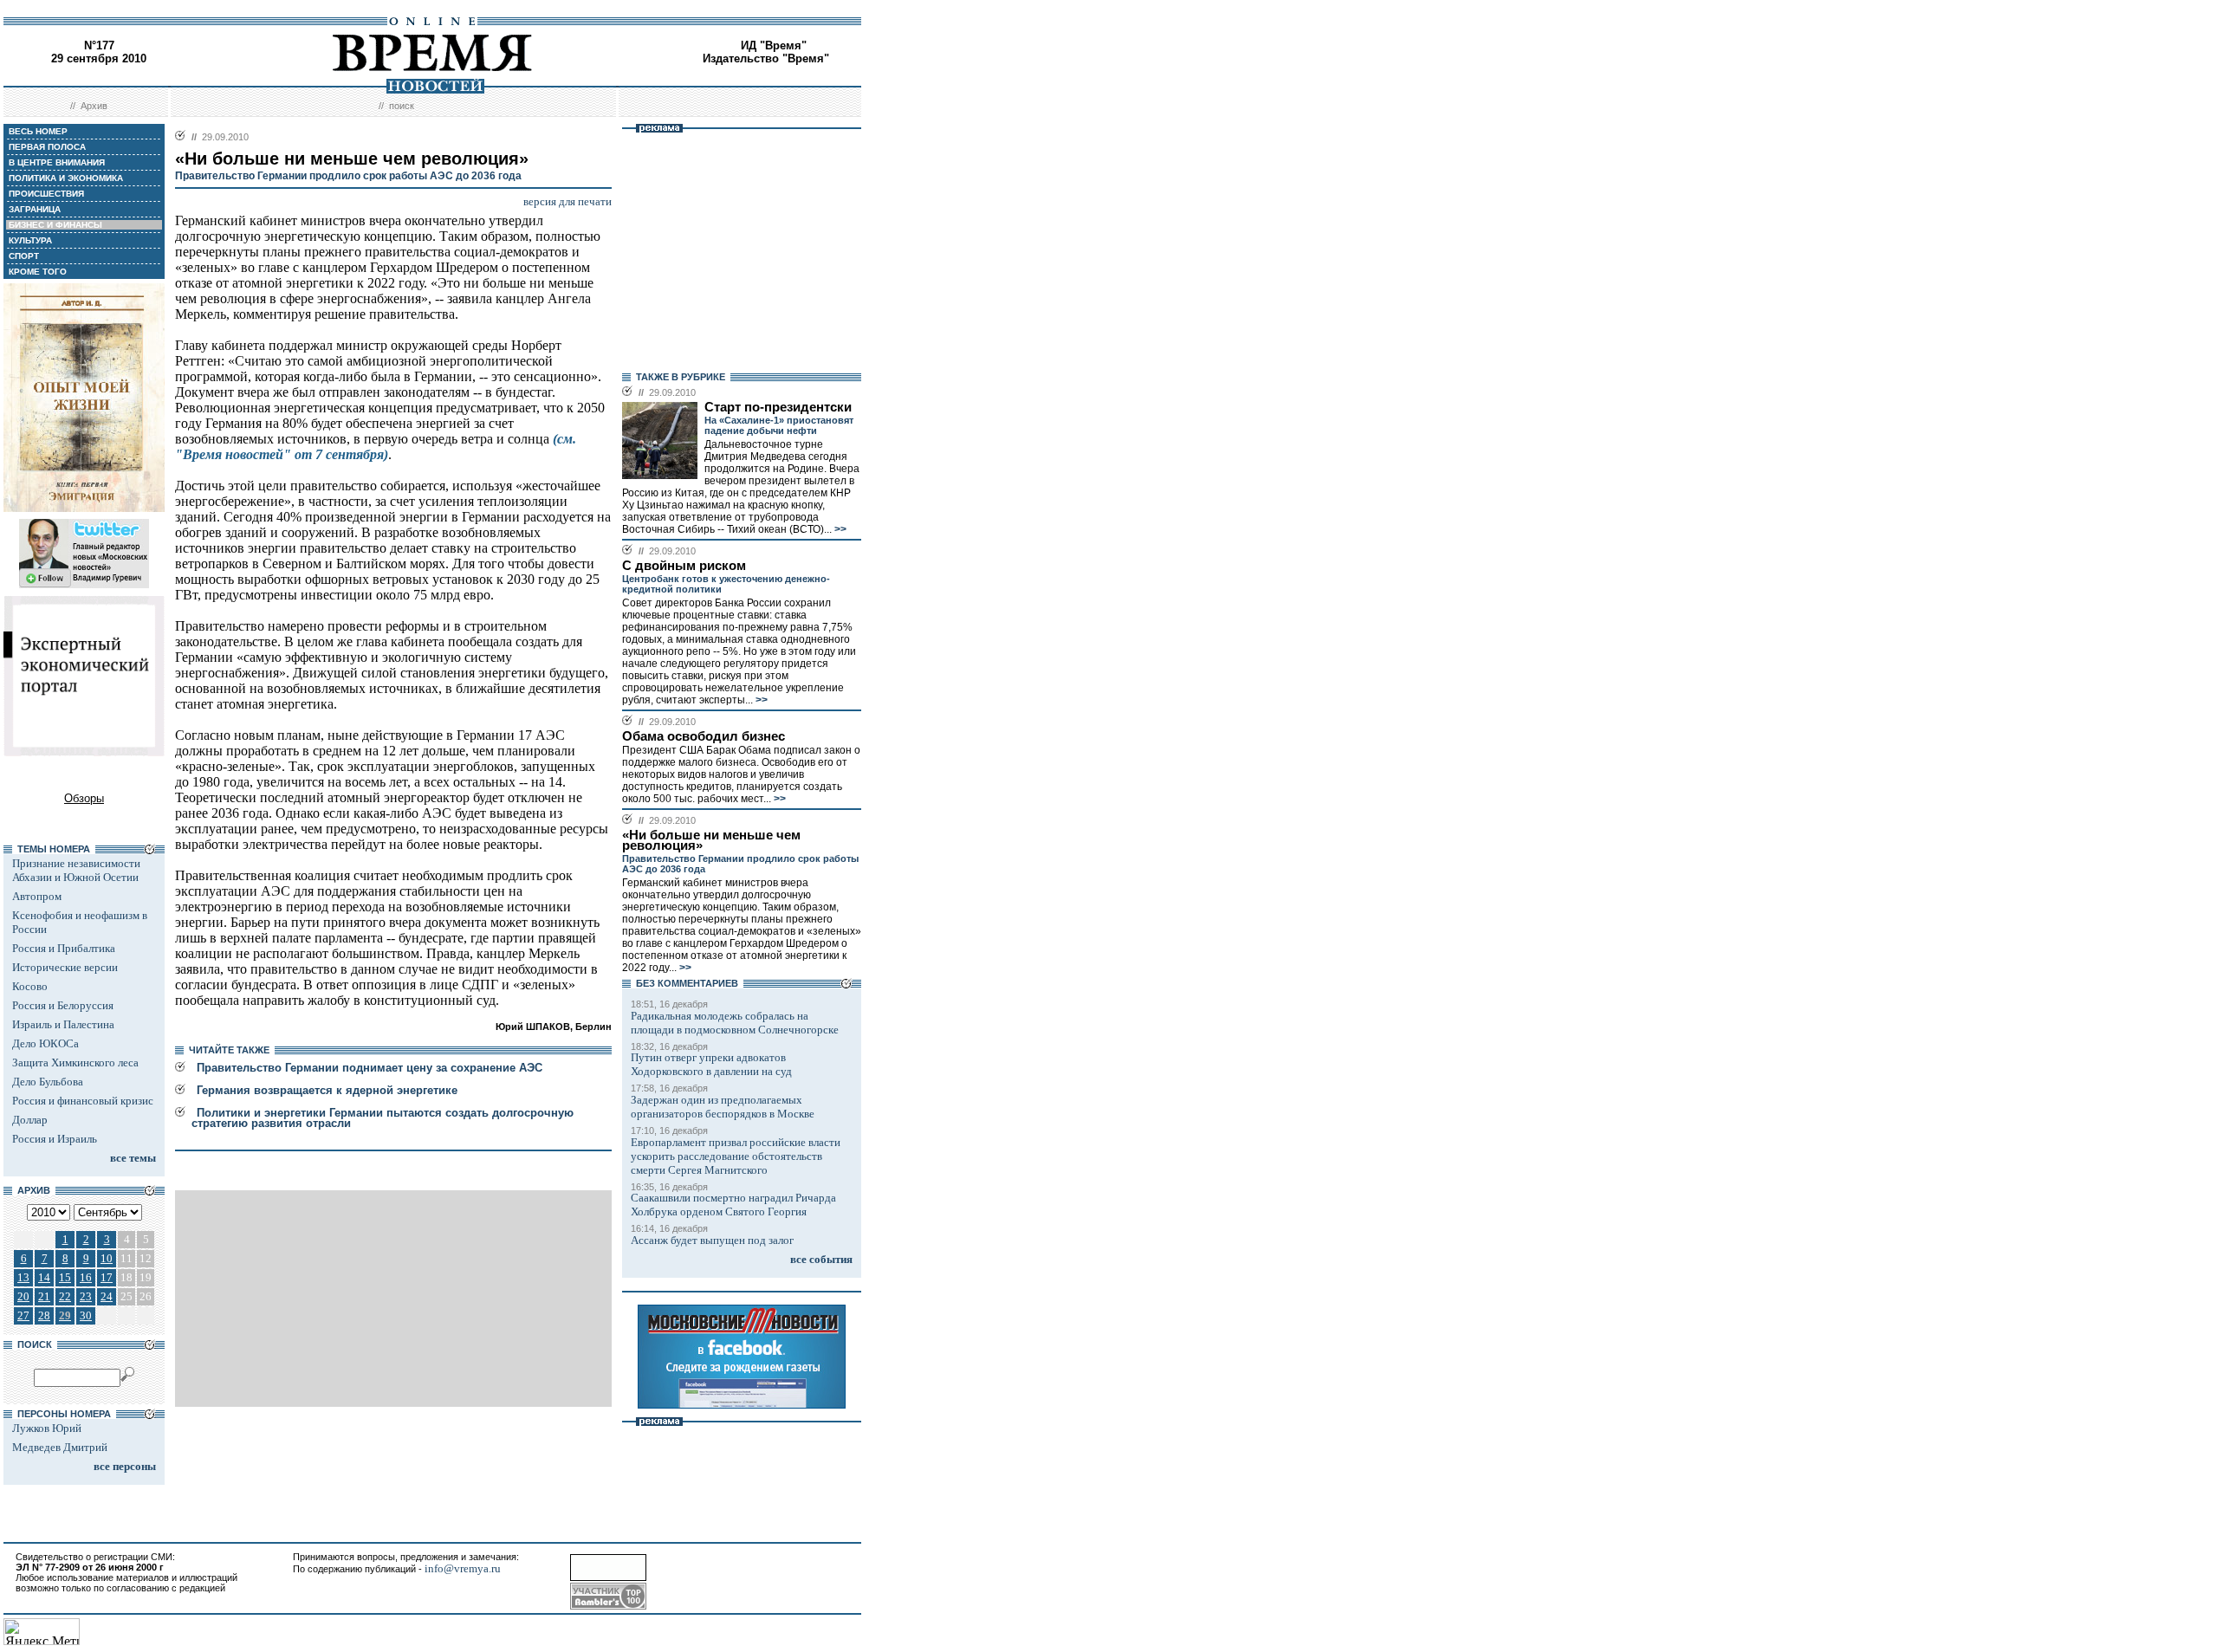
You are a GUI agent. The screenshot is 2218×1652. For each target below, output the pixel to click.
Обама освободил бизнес (704, 736)
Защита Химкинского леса (75, 1062)
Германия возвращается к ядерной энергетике (327, 1090)
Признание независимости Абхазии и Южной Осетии (76, 870)
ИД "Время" (774, 45)
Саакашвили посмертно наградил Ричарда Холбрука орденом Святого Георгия (733, 1205)
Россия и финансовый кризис (83, 1101)
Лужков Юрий (47, 1428)
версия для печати (567, 201)
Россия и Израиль (55, 1139)
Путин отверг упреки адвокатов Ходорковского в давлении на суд (711, 1064)
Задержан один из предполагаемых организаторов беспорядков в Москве (723, 1107)
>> (839, 529)
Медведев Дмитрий (60, 1447)
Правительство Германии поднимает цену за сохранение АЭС (370, 1068)
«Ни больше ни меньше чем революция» (711, 840)
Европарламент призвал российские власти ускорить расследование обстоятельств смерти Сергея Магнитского (736, 1156)
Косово (30, 986)
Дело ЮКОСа (45, 1043)
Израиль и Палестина (63, 1024)
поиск (402, 106)
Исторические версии (65, 967)
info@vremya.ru (463, 1568)
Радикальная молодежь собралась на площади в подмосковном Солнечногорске (735, 1023)
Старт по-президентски (778, 407)
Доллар (30, 1120)
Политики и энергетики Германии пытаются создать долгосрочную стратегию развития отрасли (383, 1118)
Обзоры (84, 798)
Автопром (37, 896)
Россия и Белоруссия (63, 1005)
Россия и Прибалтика (64, 948)
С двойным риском (684, 566)
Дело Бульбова (48, 1082)
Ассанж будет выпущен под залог (712, 1240)
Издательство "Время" (766, 58)
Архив (94, 106)
